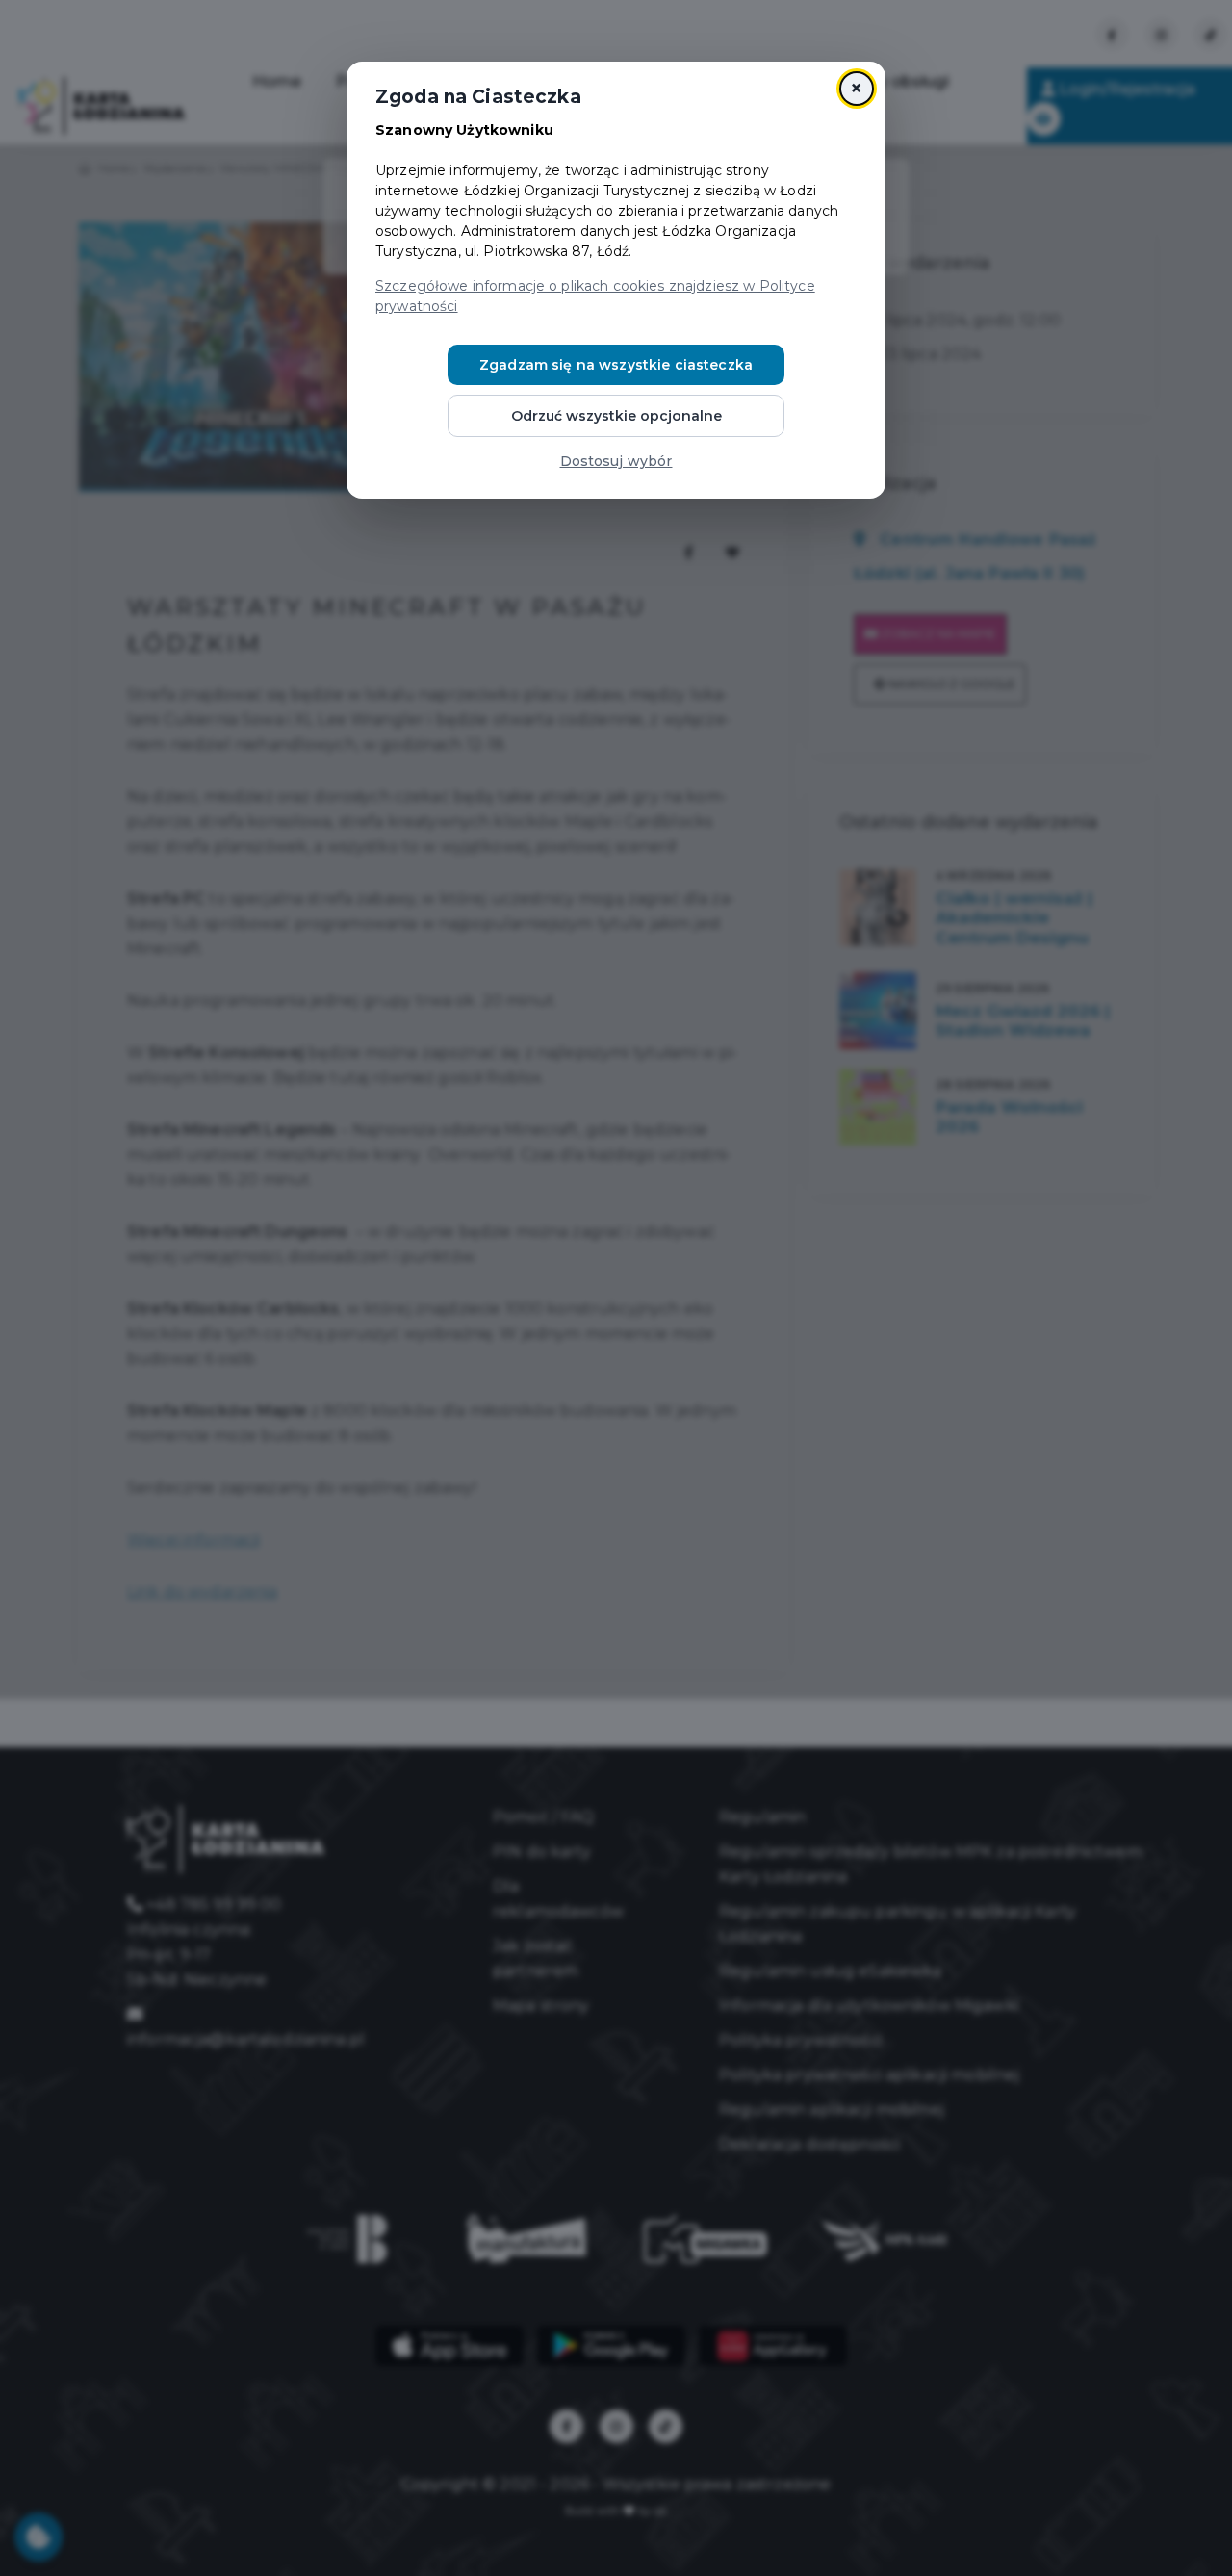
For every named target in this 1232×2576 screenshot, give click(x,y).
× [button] (856, 88)
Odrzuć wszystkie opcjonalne (616, 416)
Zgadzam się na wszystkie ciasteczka (616, 365)
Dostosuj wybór (616, 461)
